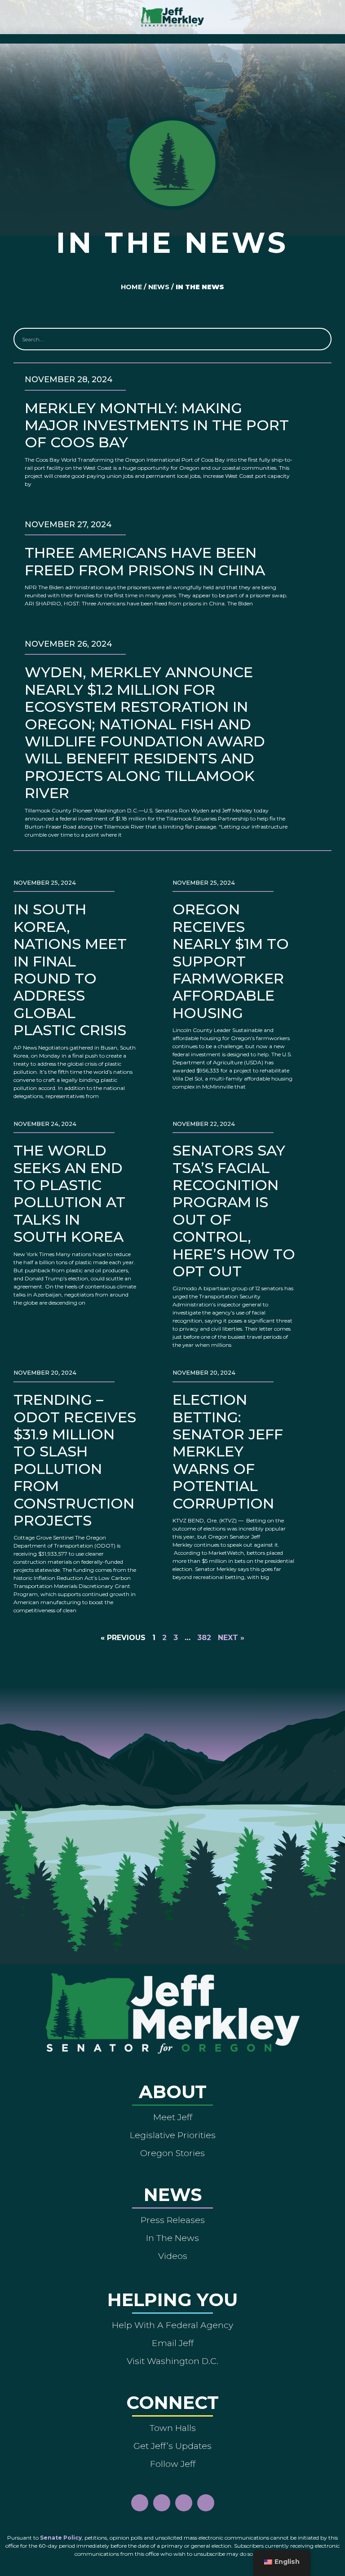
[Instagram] (162, 2503)
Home (131, 287)
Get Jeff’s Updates (172, 2446)
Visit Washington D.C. (172, 2361)
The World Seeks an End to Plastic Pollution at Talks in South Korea (69, 1193)
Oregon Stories (172, 2153)
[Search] (319, 339)
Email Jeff (173, 2343)
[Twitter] (206, 2503)
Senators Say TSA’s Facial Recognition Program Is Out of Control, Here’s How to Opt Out (234, 1211)
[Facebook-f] (140, 2503)
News (159, 287)
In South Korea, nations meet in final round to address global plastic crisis (70, 970)
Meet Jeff (173, 2117)
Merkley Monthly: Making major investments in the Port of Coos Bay (157, 425)
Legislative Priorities (173, 2135)
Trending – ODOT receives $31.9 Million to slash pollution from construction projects (75, 1460)
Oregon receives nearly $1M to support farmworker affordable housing (231, 961)
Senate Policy (61, 2538)
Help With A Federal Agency (172, 2325)
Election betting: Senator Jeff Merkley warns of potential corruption (228, 1451)
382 (204, 1638)
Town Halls (173, 2428)
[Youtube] (184, 2503)
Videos (173, 2256)
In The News (172, 2238)
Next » (231, 1638)
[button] (173, 37)
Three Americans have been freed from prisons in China (145, 561)
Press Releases (173, 2220)
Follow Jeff (173, 2464)
